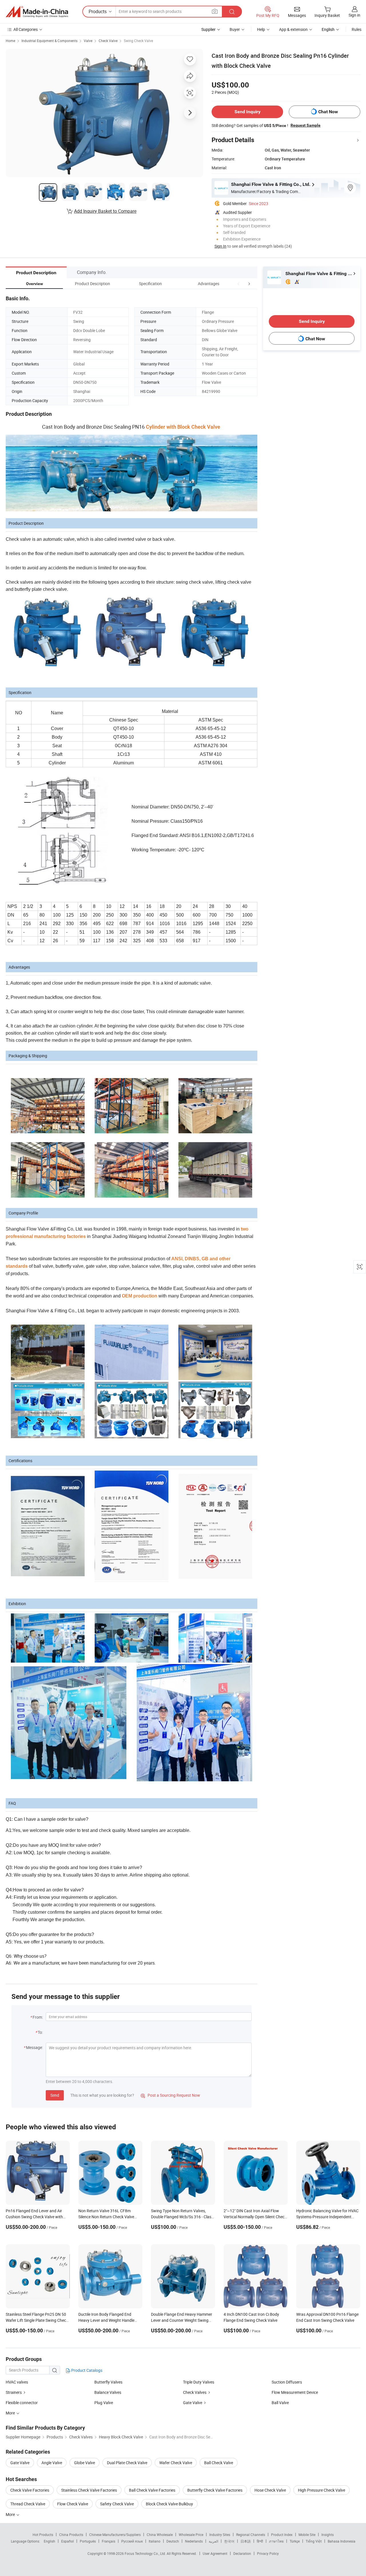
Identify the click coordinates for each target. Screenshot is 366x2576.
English (49, 2541)
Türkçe (295, 2541)
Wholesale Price (191, 2535)
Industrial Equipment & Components (49, 41)
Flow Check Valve (73, 2504)
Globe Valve (84, 2463)
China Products (71, 2535)
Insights (328, 2535)
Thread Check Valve (28, 2504)
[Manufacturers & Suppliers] (37, 12)
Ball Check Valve (219, 2463)
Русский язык (132, 2541)
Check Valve (108, 41)
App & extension (293, 29)
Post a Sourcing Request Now (170, 2095)
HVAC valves (17, 2382)
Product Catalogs (86, 2370)
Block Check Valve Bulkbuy (169, 2504)
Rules (357, 29)
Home (10, 41)
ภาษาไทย (276, 2541)
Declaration (242, 2553)
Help (261, 29)
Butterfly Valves (108, 2382)
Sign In (220, 246)
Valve (88, 41)
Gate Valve (193, 2403)
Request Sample (306, 125)
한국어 (229, 2541)
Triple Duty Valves (199, 2382)
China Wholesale (160, 2535)
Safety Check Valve (117, 2504)
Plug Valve (104, 2403)
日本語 (246, 2541)
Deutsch (173, 2541)
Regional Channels (251, 2535)
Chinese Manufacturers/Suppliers (115, 2535)
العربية (213, 2541)
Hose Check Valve (270, 2490)
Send (55, 2095)
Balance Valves (108, 2392)
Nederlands (194, 2541)
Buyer (235, 29)
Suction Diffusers (287, 2382)
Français (109, 2541)
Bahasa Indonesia (342, 2541)
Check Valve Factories (30, 2490)
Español (67, 2541)
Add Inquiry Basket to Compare (105, 211)
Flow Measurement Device (295, 2392)
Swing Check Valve (138, 41)
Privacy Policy (268, 2553)
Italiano (155, 2541)
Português (88, 2541)
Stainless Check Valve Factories (89, 2490)
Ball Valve (280, 2403)
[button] (238, 284)
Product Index (282, 2535)
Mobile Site (307, 2535)
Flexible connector (22, 2403)
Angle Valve (52, 2463)
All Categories (26, 29)
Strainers (14, 2392)
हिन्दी (260, 2541)
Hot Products (43, 2535)
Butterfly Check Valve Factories (215, 2490)
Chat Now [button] (328, 112)
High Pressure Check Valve (322, 2490)
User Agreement (215, 2553)
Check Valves (195, 2392)
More (11, 2514)
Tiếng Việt (314, 2541)
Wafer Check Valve (176, 2463)
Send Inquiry (247, 112)
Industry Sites (220, 2535)
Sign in (354, 15)
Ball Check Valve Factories (152, 2490)
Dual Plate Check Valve (127, 2463)
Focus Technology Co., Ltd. (146, 2553)
